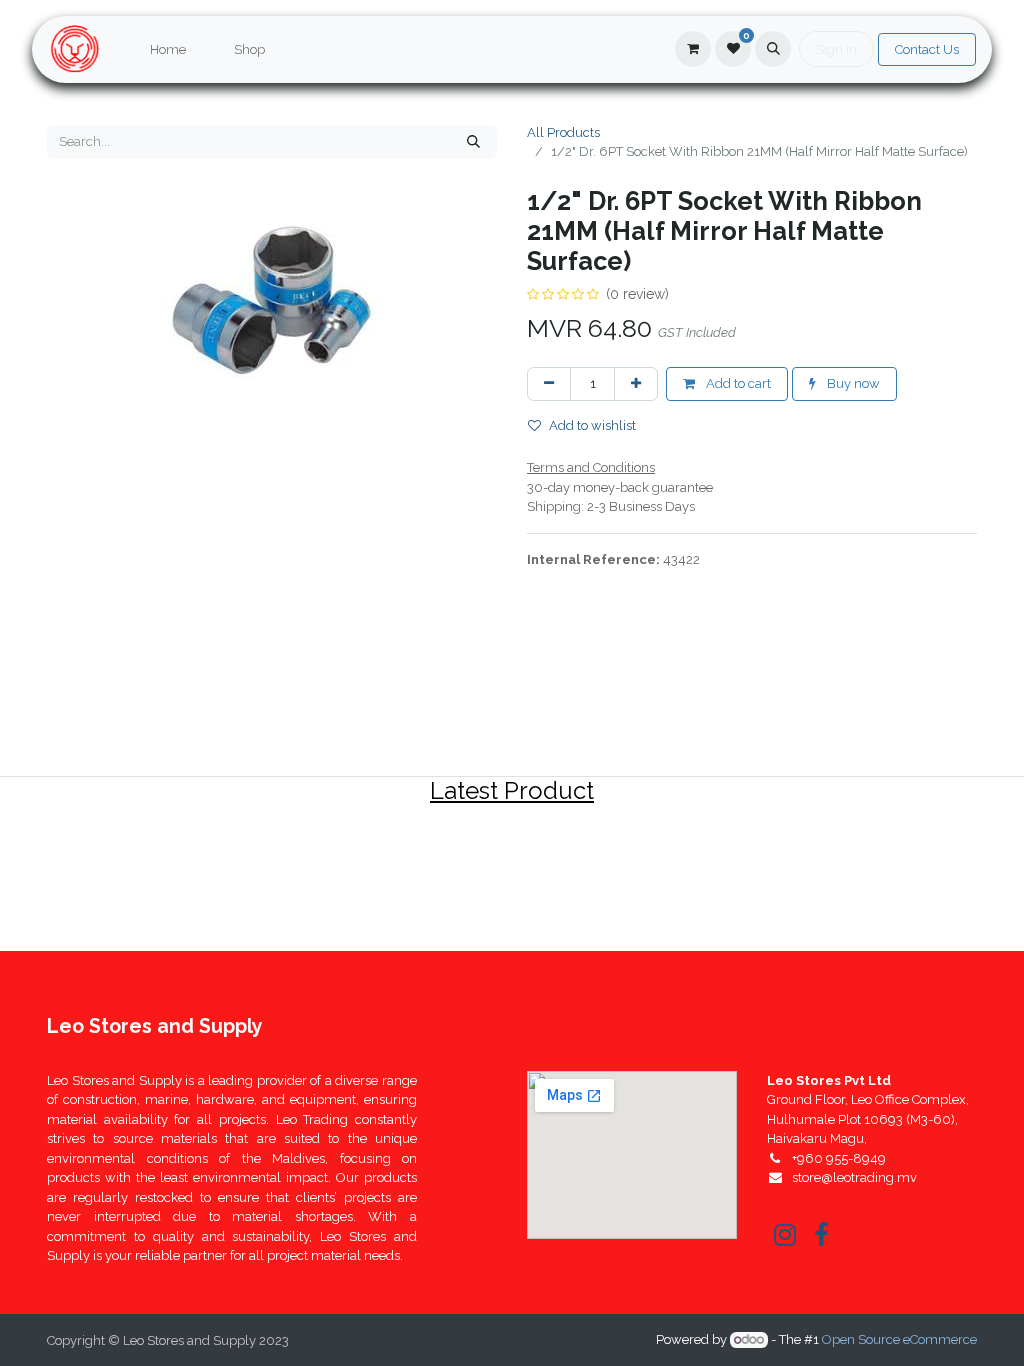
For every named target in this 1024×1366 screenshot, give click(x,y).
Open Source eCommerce (899, 1339)
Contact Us (927, 49)
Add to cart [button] (737, 383)
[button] (773, 49)
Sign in (836, 49)
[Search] (473, 142)
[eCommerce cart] (693, 49)
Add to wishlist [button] (592, 425)
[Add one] (636, 384)
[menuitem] (168, 50)
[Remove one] (549, 384)
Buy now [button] (852, 383)
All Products (563, 132)
